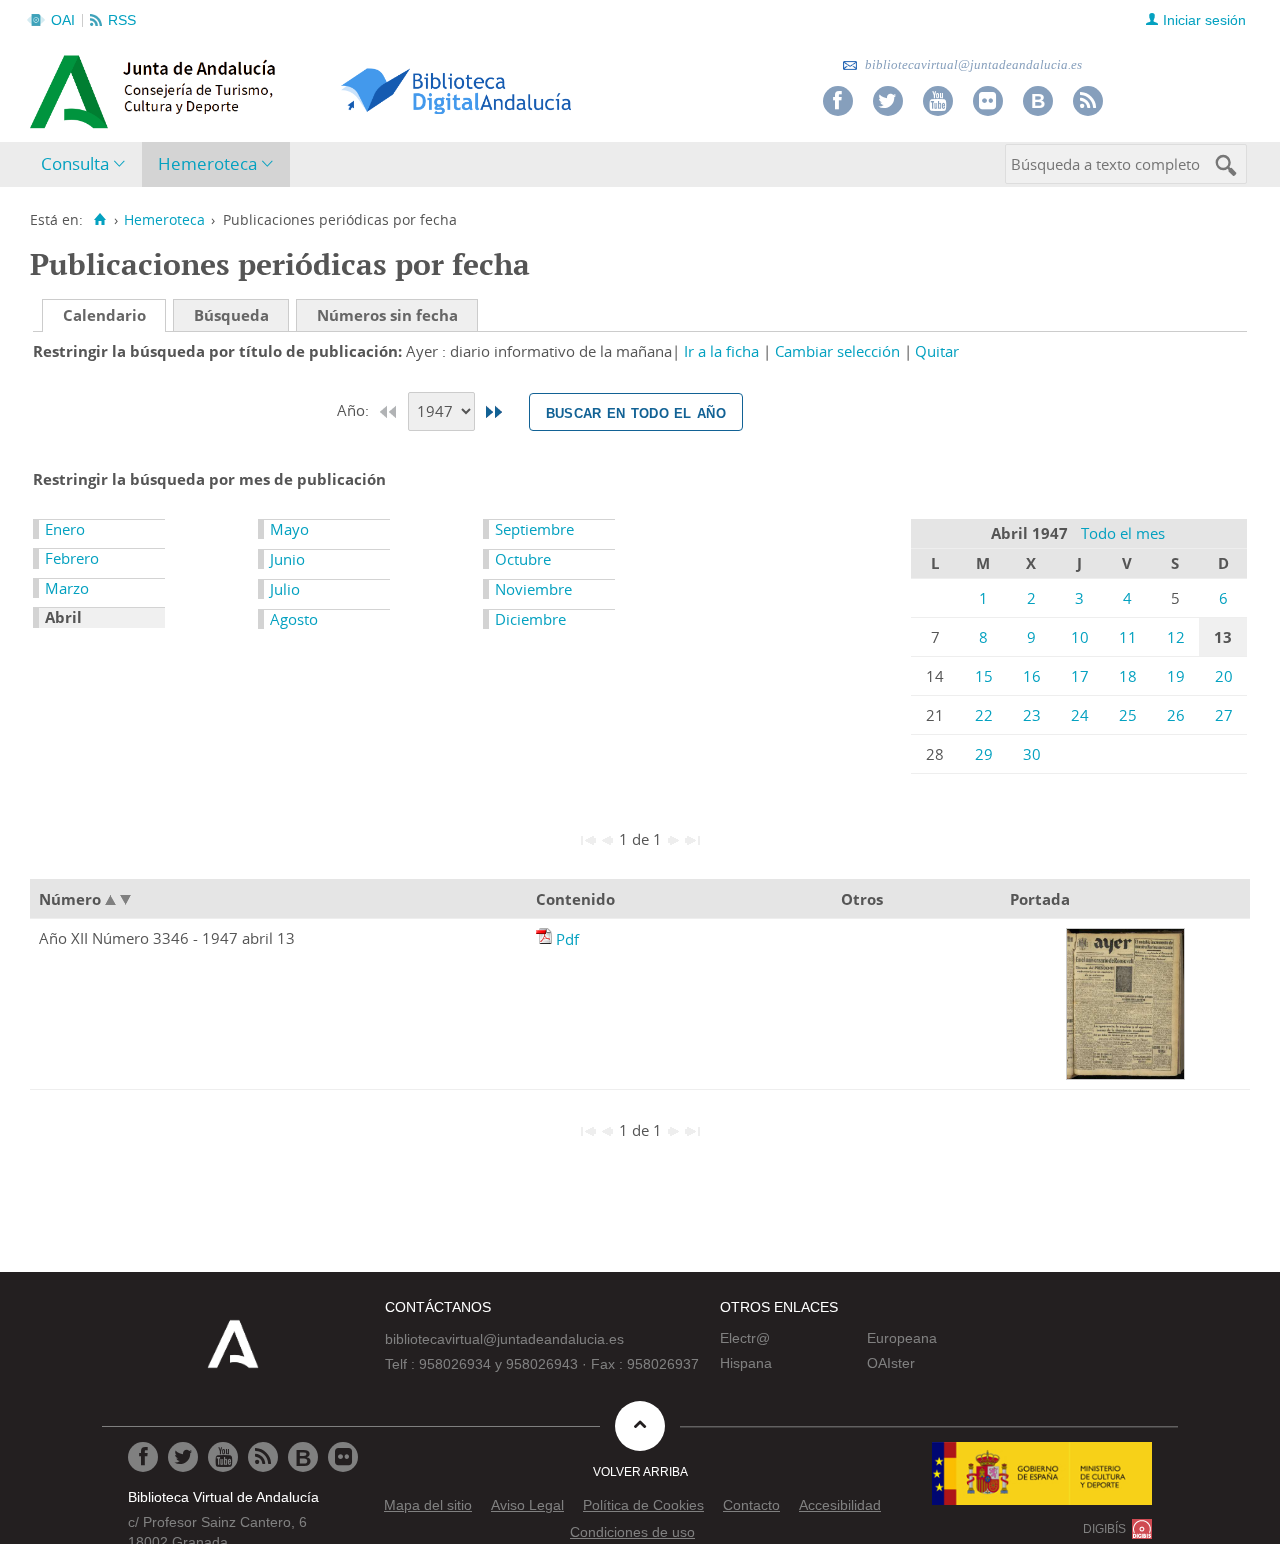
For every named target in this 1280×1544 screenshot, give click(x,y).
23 (1032, 715)
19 (1176, 676)
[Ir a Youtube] (938, 101)
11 (1128, 637)
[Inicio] (99, 220)
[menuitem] (87, 164)
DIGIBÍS (1104, 1529)
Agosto (294, 619)
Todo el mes (1123, 533)
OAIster (891, 1363)
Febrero (72, 558)
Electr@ (745, 1338)
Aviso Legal (527, 1505)
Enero (65, 529)
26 (1176, 715)
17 (1080, 676)
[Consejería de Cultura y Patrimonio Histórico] (230, 89)
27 (1224, 715)
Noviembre (533, 589)
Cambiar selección (837, 351)
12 (1176, 637)
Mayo (289, 529)
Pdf (567, 939)
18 (1128, 676)
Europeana (902, 1338)
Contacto (751, 1505)
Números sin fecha (387, 315)
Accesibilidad (840, 1505)
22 (984, 715)
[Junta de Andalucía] (75, 86)
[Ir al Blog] (1038, 101)
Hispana (746, 1363)
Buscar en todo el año (636, 412)
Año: (355, 410)
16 (1032, 676)
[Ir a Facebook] (838, 101)
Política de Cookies (643, 1505)
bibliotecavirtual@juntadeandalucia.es (972, 64)
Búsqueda (231, 315)
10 (1080, 637)
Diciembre (530, 619)
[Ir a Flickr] (988, 101)
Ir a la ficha (721, 351)
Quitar (937, 351)
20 (1224, 676)
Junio (287, 559)
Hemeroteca (207, 163)
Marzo (67, 588)
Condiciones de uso (632, 1532)
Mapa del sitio (428, 1505)
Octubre (523, 559)
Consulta (75, 163)
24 (1080, 715)
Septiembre (534, 529)
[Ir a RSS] (1088, 101)
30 (1032, 754)
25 (1128, 715)
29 (984, 754)
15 (984, 676)
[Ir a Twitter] (888, 101)
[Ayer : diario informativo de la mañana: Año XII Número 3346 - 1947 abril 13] (546, 939)
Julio (285, 589)
